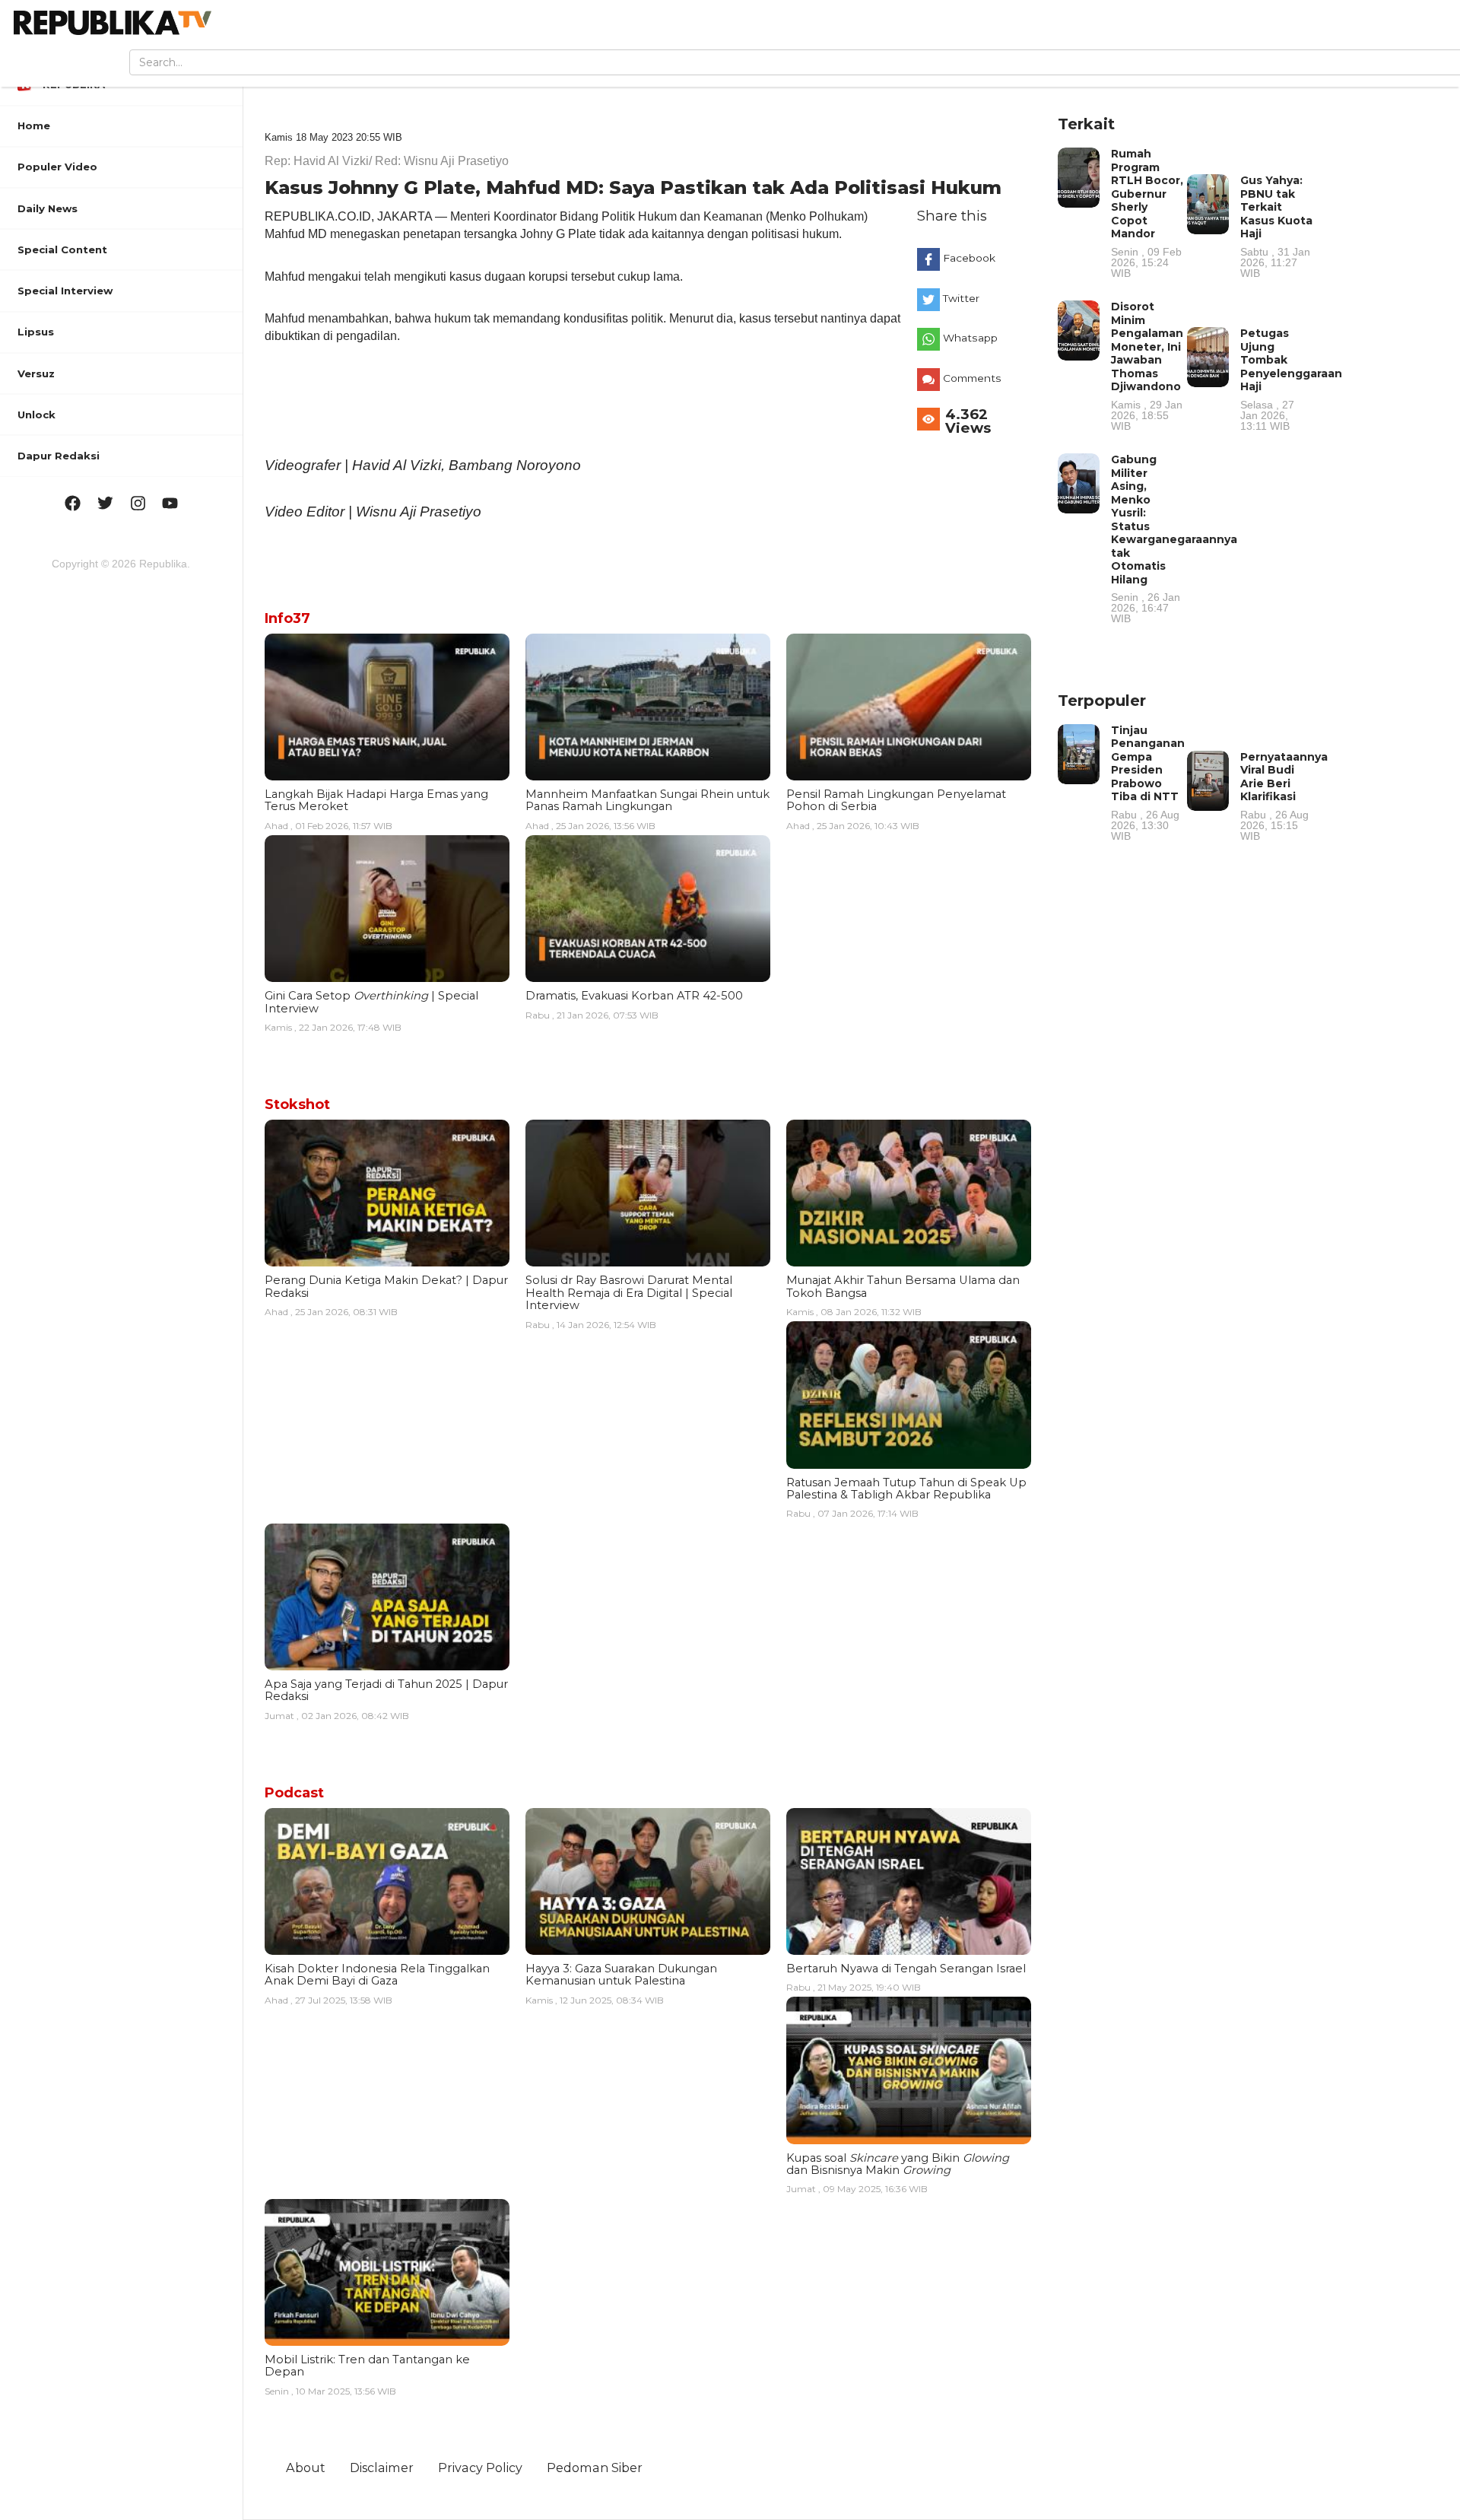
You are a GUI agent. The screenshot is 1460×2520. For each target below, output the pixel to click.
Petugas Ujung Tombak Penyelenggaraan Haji (1291, 379)
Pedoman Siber (595, 2468)
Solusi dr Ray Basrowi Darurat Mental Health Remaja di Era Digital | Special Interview (629, 1293)
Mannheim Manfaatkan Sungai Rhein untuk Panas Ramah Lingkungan (647, 800)
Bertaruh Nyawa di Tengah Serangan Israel (906, 1969)
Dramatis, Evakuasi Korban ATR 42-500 (634, 996)
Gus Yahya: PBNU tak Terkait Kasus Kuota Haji (1276, 226)
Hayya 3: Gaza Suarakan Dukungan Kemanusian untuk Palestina (621, 1975)
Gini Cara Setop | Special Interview (371, 1002)
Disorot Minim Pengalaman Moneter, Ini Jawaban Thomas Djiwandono (1147, 365)
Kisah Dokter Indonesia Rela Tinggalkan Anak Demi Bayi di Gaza (377, 1975)
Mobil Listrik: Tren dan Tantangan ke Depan (367, 2366)
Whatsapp (970, 338)
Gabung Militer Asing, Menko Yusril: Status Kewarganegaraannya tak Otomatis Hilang (1174, 538)
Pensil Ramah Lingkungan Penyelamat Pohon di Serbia (896, 800)
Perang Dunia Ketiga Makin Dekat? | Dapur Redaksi (386, 1286)
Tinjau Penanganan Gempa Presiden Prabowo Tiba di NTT (1148, 782)
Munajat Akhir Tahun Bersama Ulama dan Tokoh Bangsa (903, 1286)
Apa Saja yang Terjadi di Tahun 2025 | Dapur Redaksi (386, 1690)
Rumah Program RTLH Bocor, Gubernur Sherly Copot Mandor (1147, 213)
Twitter (961, 298)
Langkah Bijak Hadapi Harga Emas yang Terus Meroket (376, 800)
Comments (972, 378)
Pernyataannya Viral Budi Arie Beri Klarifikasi (1284, 796)
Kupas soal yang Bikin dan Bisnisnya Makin (898, 2164)
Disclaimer (382, 2468)
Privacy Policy (480, 2468)
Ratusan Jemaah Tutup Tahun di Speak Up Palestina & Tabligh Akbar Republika (906, 1489)
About (306, 2468)
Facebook (969, 258)
